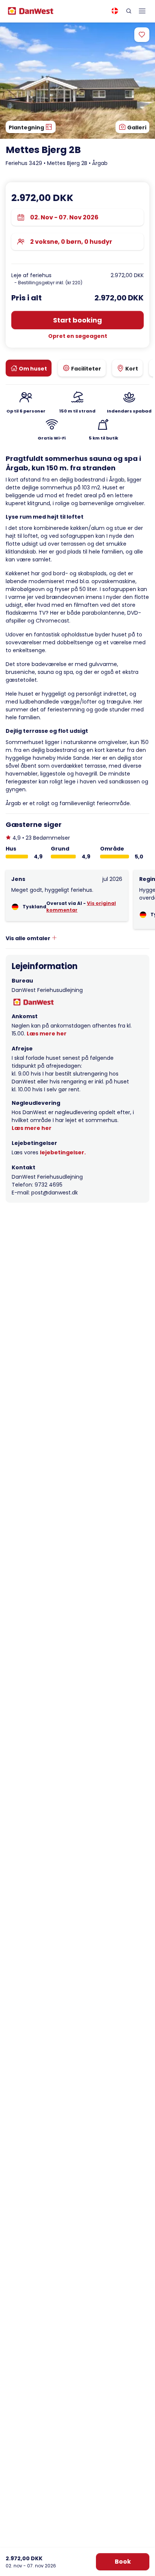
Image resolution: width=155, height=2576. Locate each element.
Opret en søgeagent (78, 336)
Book (123, 2562)
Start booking (77, 320)
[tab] (29, 368)
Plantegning (27, 128)
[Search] (129, 11)
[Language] (115, 11)
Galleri (136, 128)
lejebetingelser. (63, 1152)
